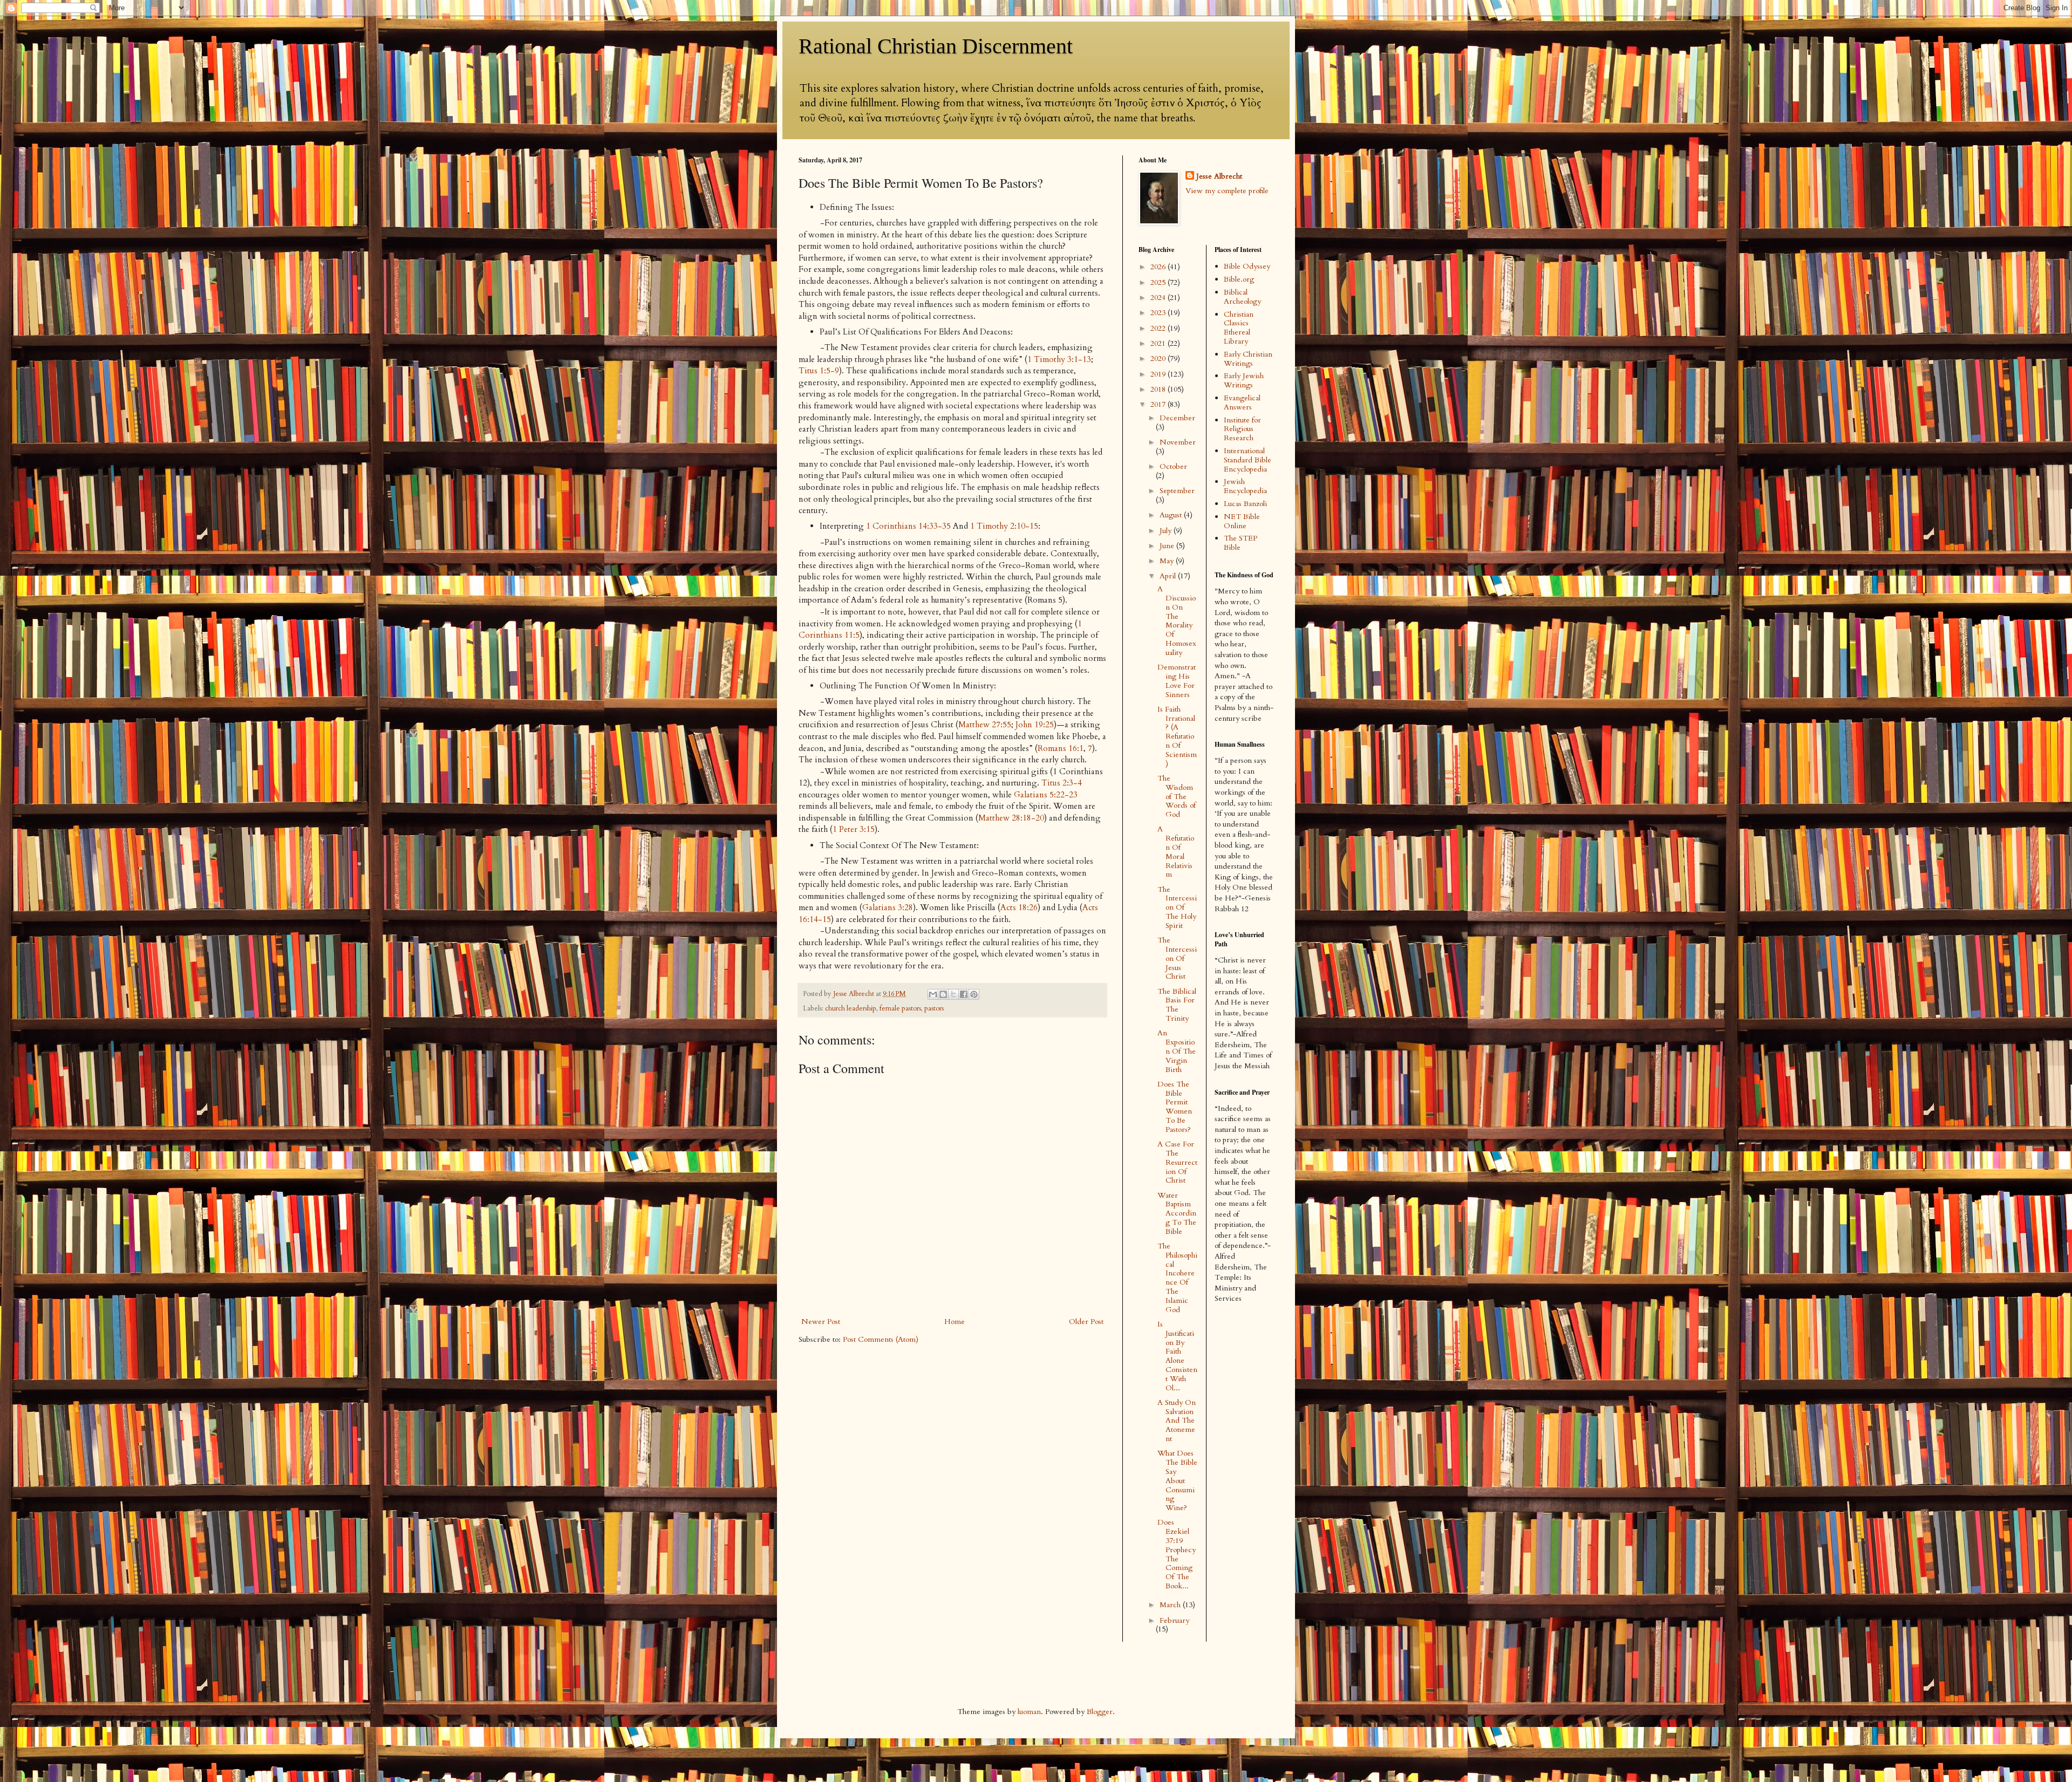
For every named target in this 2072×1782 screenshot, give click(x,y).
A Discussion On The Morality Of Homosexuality (1177, 621)
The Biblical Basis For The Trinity (1177, 1005)
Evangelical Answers (1242, 402)
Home (955, 1322)
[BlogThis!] (943, 994)
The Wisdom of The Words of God (1177, 796)
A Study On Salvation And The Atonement (1177, 1421)
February (1174, 1620)
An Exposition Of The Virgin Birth (1177, 1051)
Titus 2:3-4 (1062, 783)
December (1177, 418)
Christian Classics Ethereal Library (1239, 328)
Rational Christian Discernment (936, 46)
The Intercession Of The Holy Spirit (1177, 907)
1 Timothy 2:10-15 (1004, 526)
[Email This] (933, 994)
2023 (1159, 313)
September (1177, 491)
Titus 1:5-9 (819, 371)
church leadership (851, 1009)
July (1167, 531)
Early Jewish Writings (1244, 380)
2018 (1159, 389)
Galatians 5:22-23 (1046, 795)
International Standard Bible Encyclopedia (1248, 460)
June (1168, 546)
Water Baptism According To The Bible (1177, 1213)
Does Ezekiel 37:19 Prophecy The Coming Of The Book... (1177, 1554)
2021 (1159, 343)
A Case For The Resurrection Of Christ (1177, 1162)
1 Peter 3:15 (854, 829)
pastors (934, 1009)
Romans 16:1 (1061, 749)
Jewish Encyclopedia (1245, 486)
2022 (1159, 328)
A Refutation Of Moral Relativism (1176, 852)
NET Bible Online (1242, 521)
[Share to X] (953, 994)
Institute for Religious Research (1242, 429)
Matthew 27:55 (985, 725)
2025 (1159, 282)
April (1169, 576)
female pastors (900, 1009)
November (1178, 442)
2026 (1159, 267)
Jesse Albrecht (1219, 176)
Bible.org (1239, 279)
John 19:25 (1035, 725)
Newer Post (821, 1322)
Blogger (1100, 1712)
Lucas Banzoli (1245, 504)
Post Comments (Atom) (881, 1339)
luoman (1029, 1712)
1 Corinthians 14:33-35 (908, 526)
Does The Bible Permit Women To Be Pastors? (1175, 1107)
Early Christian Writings (1248, 359)
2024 (1159, 298)
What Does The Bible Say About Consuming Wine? (1177, 1480)
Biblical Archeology (1242, 297)
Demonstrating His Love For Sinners (1177, 681)
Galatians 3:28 (888, 908)
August (1172, 515)
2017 (1159, 404)
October (1173, 466)
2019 (1159, 374)
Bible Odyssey (1247, 266)
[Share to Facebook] (964, 994)
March (1171, 1605)
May (1168, 561)
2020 (1159, 359)
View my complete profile (1227, 191)
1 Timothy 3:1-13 (1059, 360)
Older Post (1086, 1322)
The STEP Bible (1241, 543)
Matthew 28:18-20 (1011, 818)
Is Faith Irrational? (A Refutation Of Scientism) (1177, 736)
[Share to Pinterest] (974, 994)
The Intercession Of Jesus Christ (1177, 958)
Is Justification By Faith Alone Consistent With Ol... (1177, 1356)
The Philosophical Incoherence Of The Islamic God (1177, 1278)
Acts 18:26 (1019, 908)
